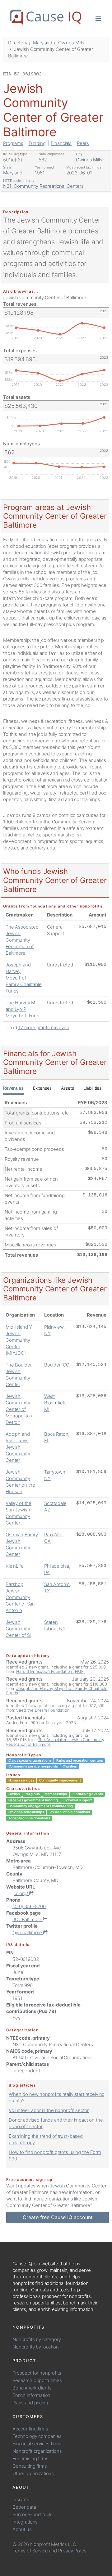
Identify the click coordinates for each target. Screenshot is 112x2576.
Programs (13, 143)
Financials (61, 143)
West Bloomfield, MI (56, 1403)
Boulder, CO (57, 1365)
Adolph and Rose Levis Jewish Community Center (18, 1447)
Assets (68, 1088)
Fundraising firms (30, 2459)
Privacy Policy (72, 2551)
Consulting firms (30, 2466)
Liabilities (92, 1088)
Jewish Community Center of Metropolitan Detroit (19, 1409)
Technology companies (37, 2436)
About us (22, 2529)
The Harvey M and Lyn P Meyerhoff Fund (23, 1009)
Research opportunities (37, 2380)
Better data (24, 2507)
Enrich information (31, 2395)
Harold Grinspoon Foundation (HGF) (51, 1671)
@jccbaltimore (28, 1932)
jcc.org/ (21, 1893)
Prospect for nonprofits (37, 2373)
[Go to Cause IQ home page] (45, 17)
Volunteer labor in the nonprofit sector (49, 2110)
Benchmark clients (32, 2388)
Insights (21, 2499)
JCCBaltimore (28, 1919)
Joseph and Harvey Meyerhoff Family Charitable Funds (23, 978)
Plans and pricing (30, 2403)
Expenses (42, 1088)
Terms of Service (30, 2551)
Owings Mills (71, 43)
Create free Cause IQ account (58, 2217)
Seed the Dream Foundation (43, 1710)
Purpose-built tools (33, 2514)
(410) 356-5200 (29, 1906)
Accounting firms (30, 2429)
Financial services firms (37, 2444)
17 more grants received (44, 1027)
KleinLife (15, 1566)
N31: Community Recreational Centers (43, 186)
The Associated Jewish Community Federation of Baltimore (22, 940)
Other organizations (33, 2473)
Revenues (13, 1088)
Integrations (25, 2522)
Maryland (43, 43)
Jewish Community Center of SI (18, 1629)
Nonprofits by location (36, 2347)
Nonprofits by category (37, 2339)
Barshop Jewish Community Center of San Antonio (20, 1597)
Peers (83, 143)
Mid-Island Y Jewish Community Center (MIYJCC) (19, 1340)
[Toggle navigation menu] (98, 18)
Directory (18, 43)
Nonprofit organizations (37, 2451)
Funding (37, 143)
